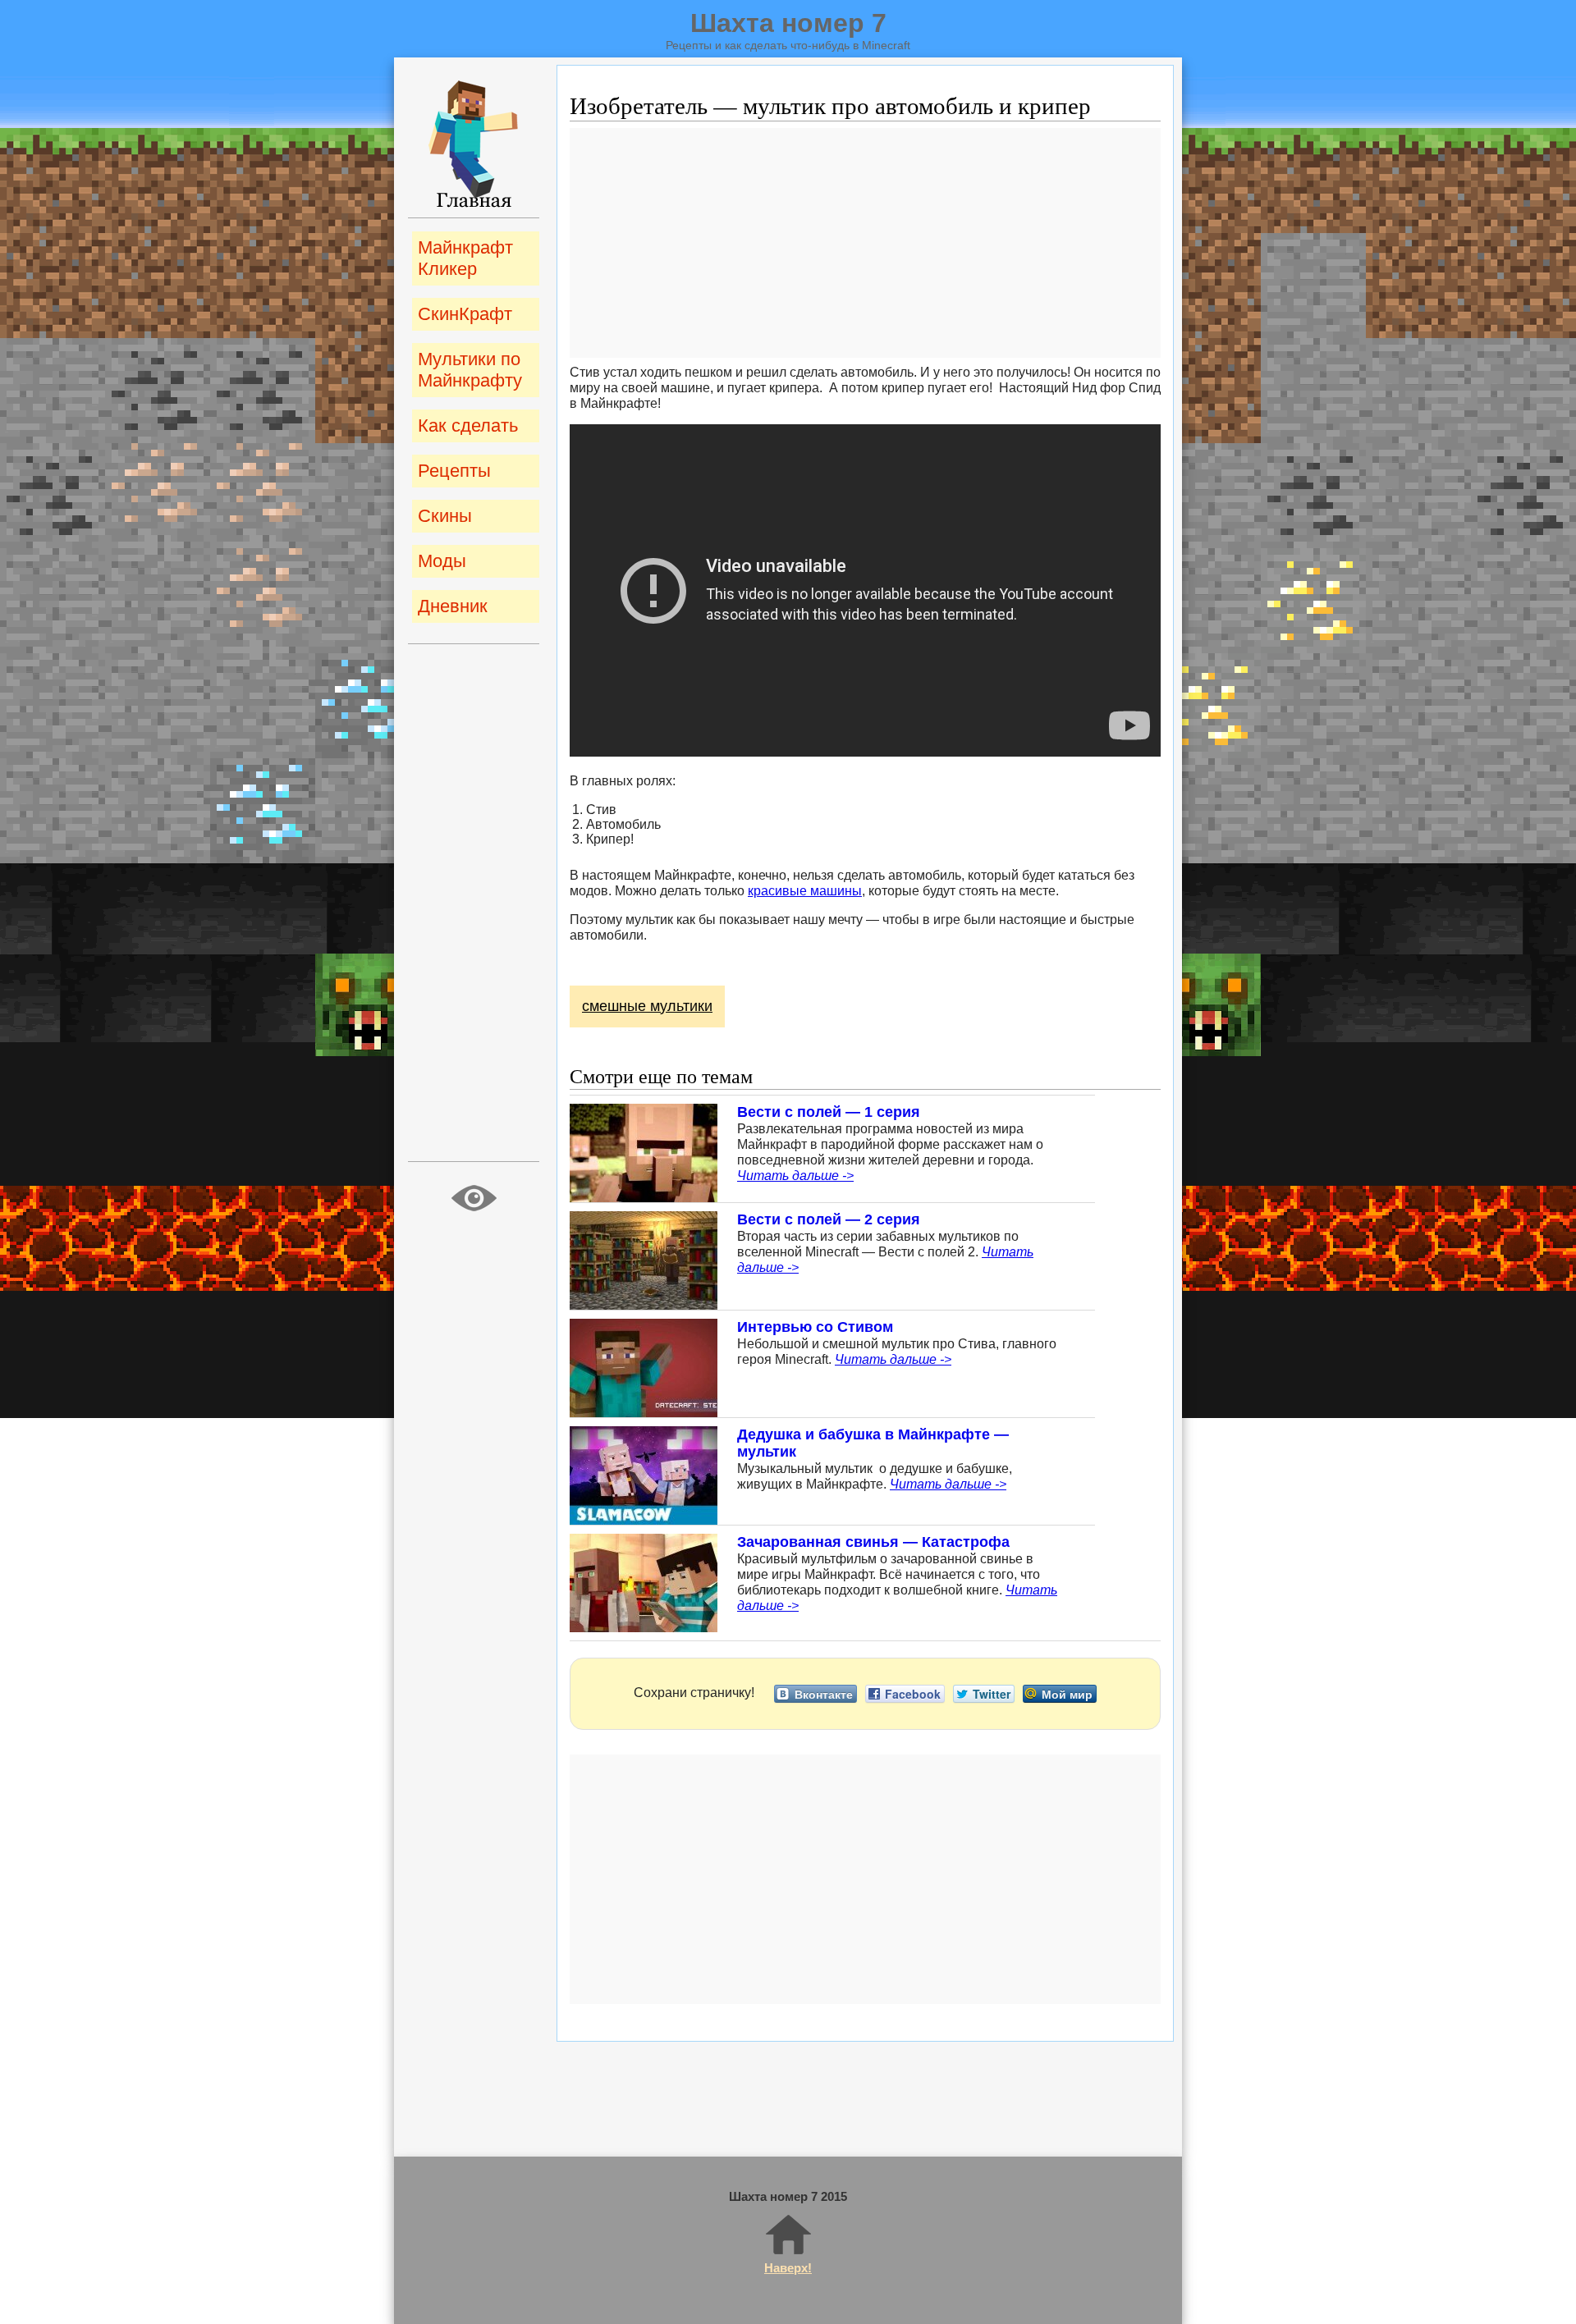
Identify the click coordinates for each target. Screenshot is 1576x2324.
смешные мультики (647, 1006)
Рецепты (454, 471)
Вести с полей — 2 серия (829, 1219)
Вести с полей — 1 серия (829, 1112)
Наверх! (788, 2268)
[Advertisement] (865, 243)
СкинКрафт (465, 314)
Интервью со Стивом (815, 1327)
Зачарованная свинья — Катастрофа (873, 1542)
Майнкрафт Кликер (465, 258)
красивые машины (805, 891)
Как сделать (468, 425)
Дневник (453, 606)
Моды (442, 561)
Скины (445, 516)
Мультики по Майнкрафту (470, 370)
